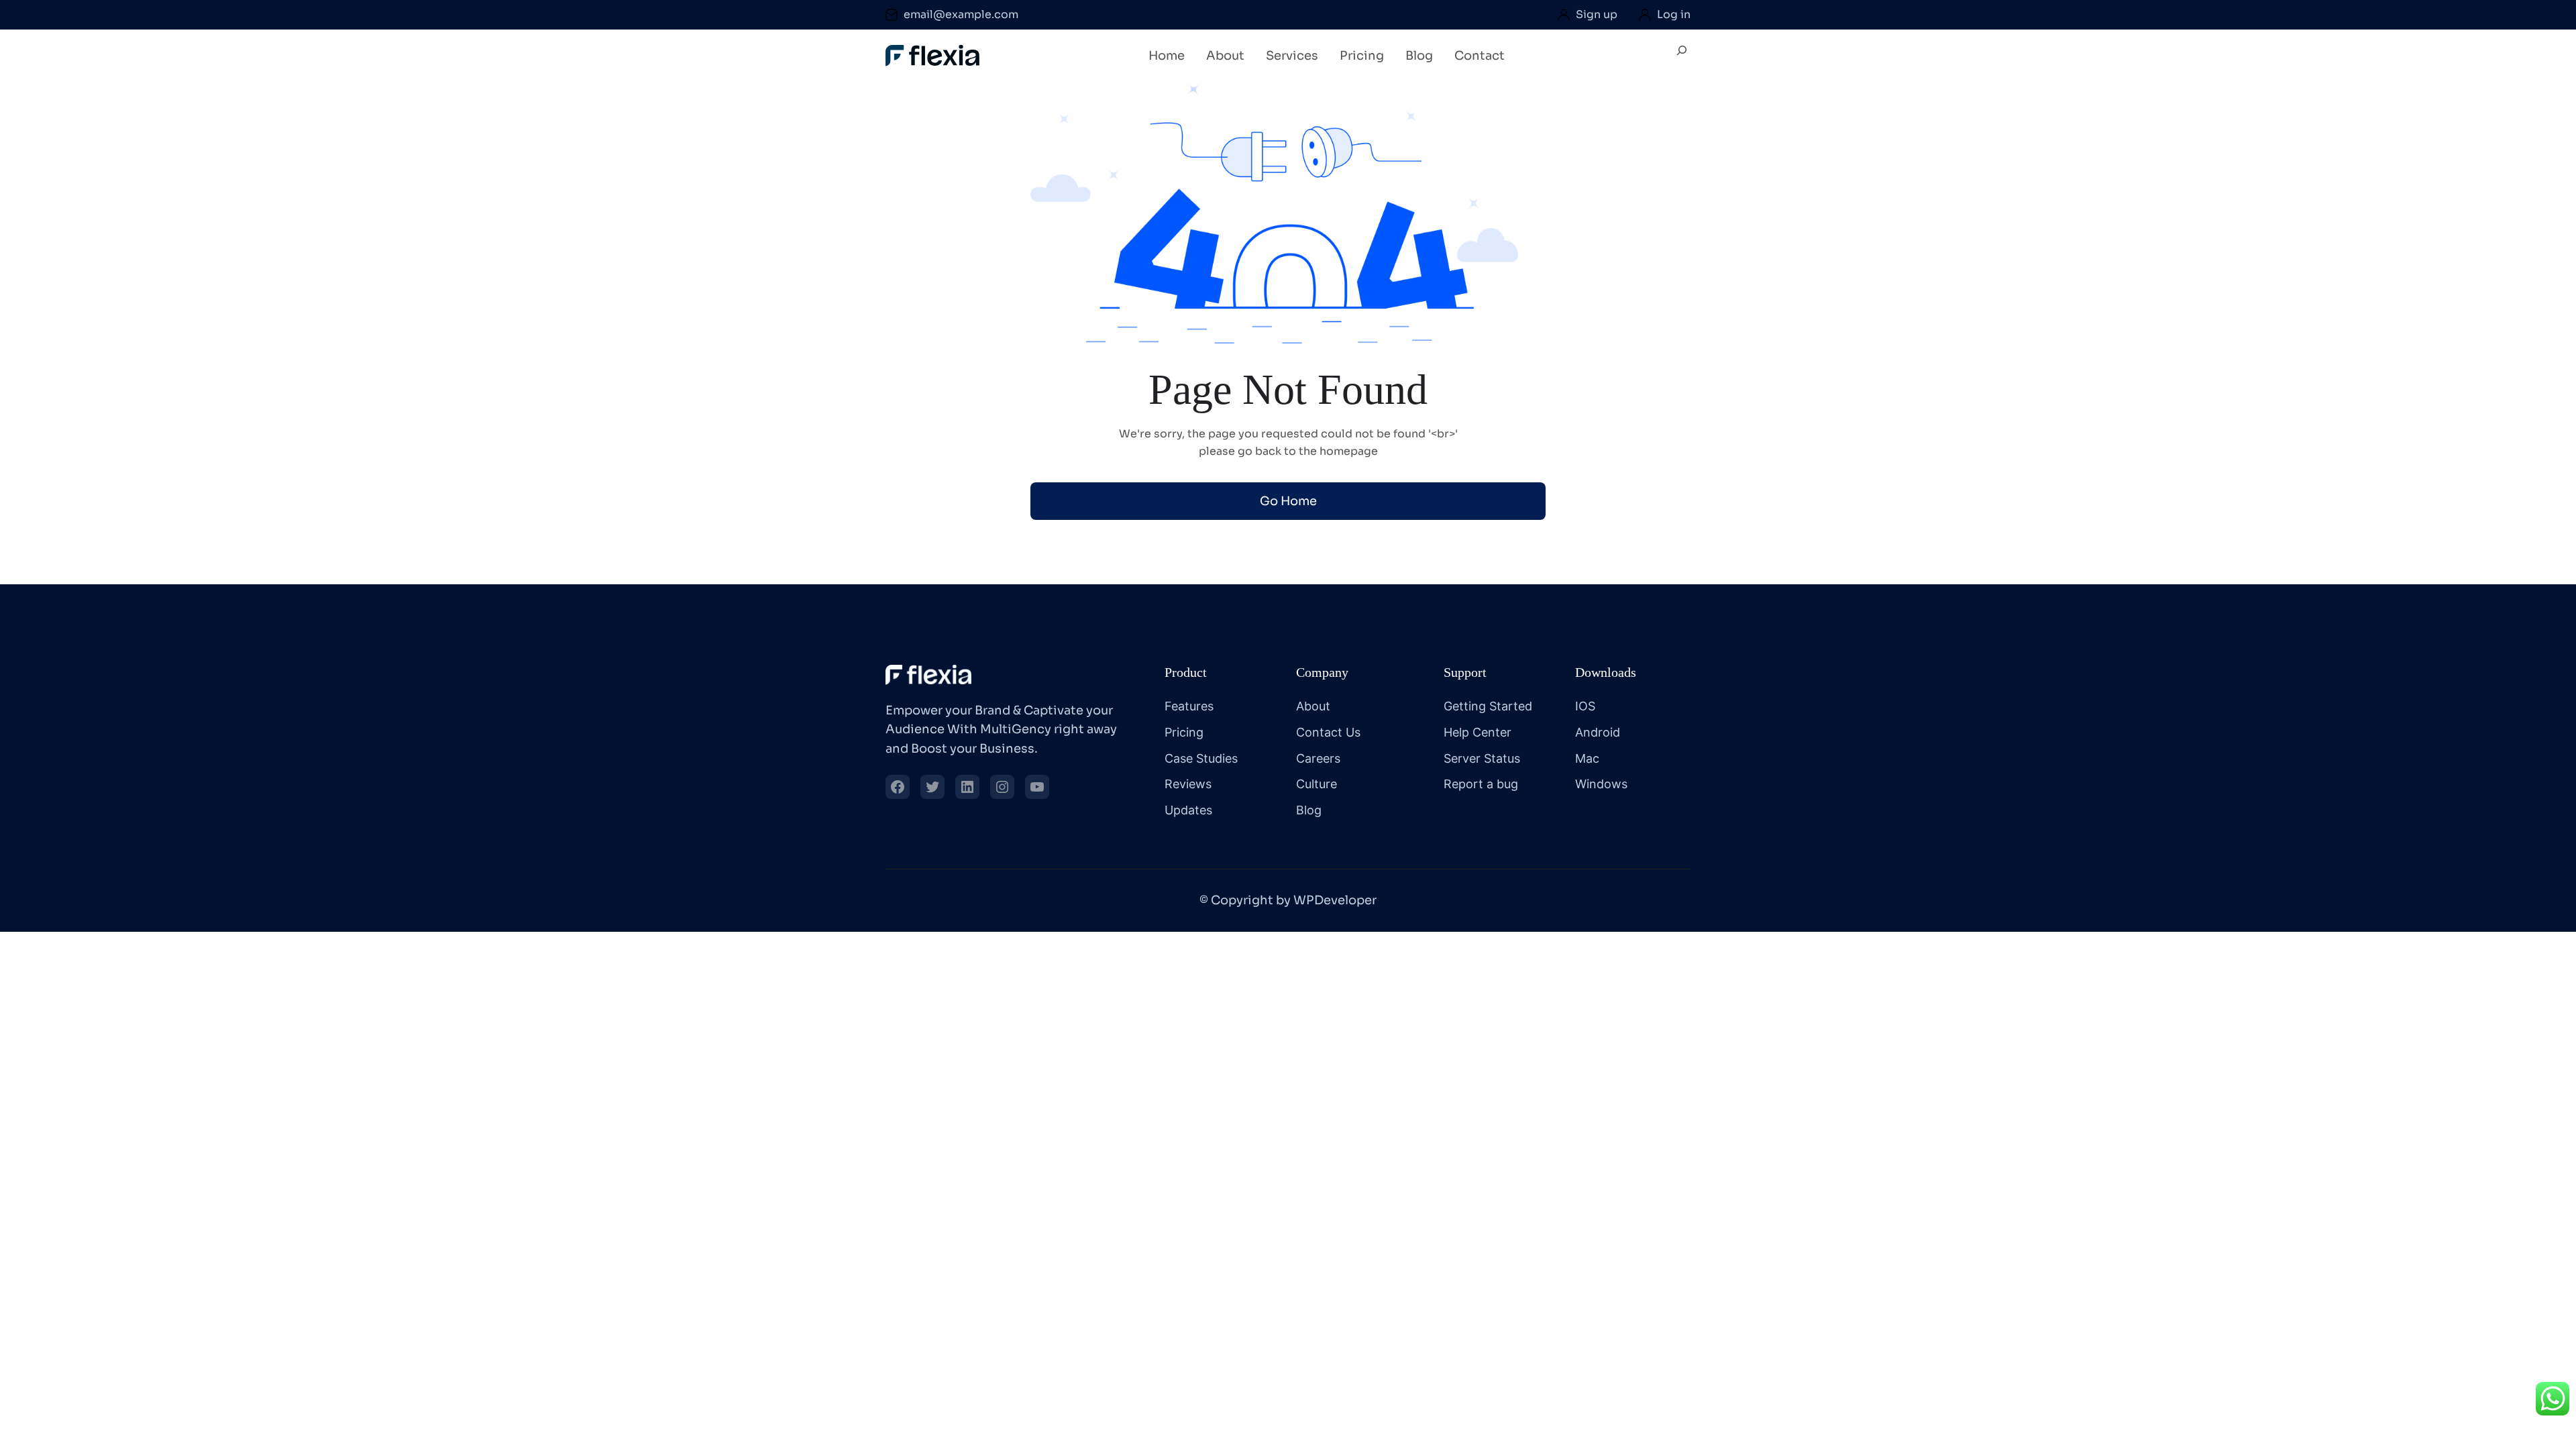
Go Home (1288, 501)
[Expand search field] (1682, 56)
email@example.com (961, 14)
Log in (1674, 14)
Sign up (1597, 14)
